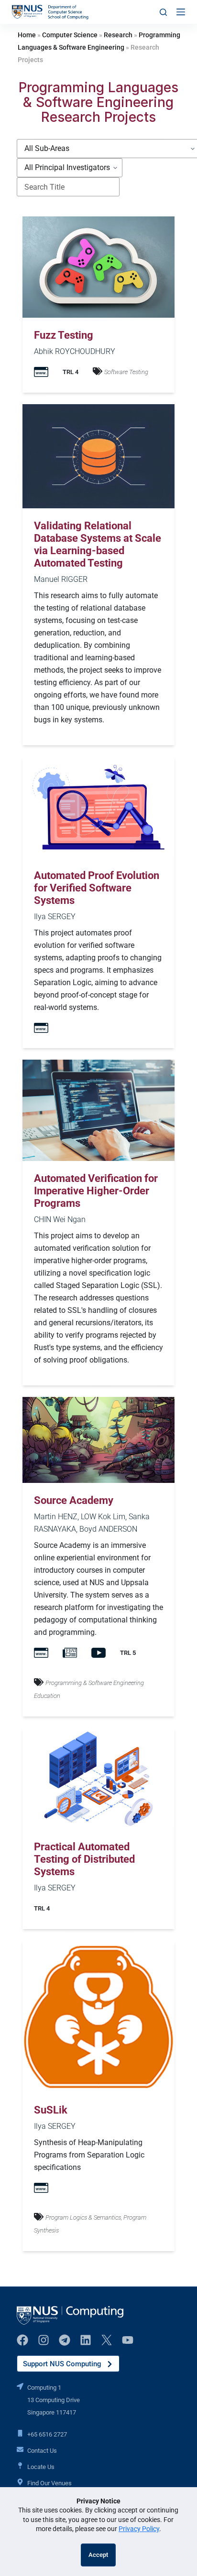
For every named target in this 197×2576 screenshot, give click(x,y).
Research (118, 35)
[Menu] (181, 12)
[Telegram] (65, 2340)
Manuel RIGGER (61, 579)
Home (27, 35)
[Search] (163, 12)
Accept (98, 2555)
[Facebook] (22, 2340)
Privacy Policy (139, 2529)
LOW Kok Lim (103, 1517)
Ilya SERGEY (55, 917)
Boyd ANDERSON (108, 1529)
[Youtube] (128, 2340)
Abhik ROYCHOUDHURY (75, 351)
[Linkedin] (86, 2340)
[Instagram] (44, 2340)
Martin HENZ (56, 1517)
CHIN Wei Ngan (60, 1219)
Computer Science (70, 35)
